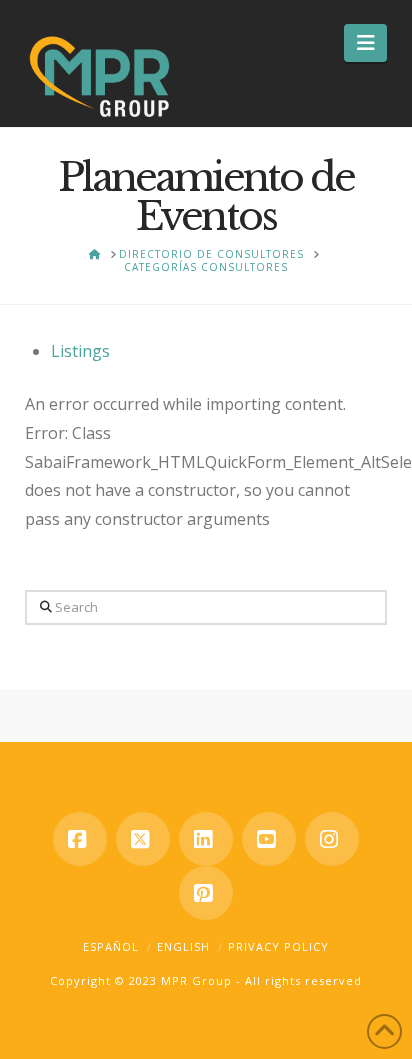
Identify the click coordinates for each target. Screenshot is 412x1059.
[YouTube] (269, 839)
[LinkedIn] (206, 839)
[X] (143, 839)
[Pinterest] (206, 893)
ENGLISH (183, 946)
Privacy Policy (278, 946)
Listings (80, 351)
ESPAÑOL (111, 946)
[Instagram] (332, 839)
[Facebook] (80, 839)
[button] (365, 43)
